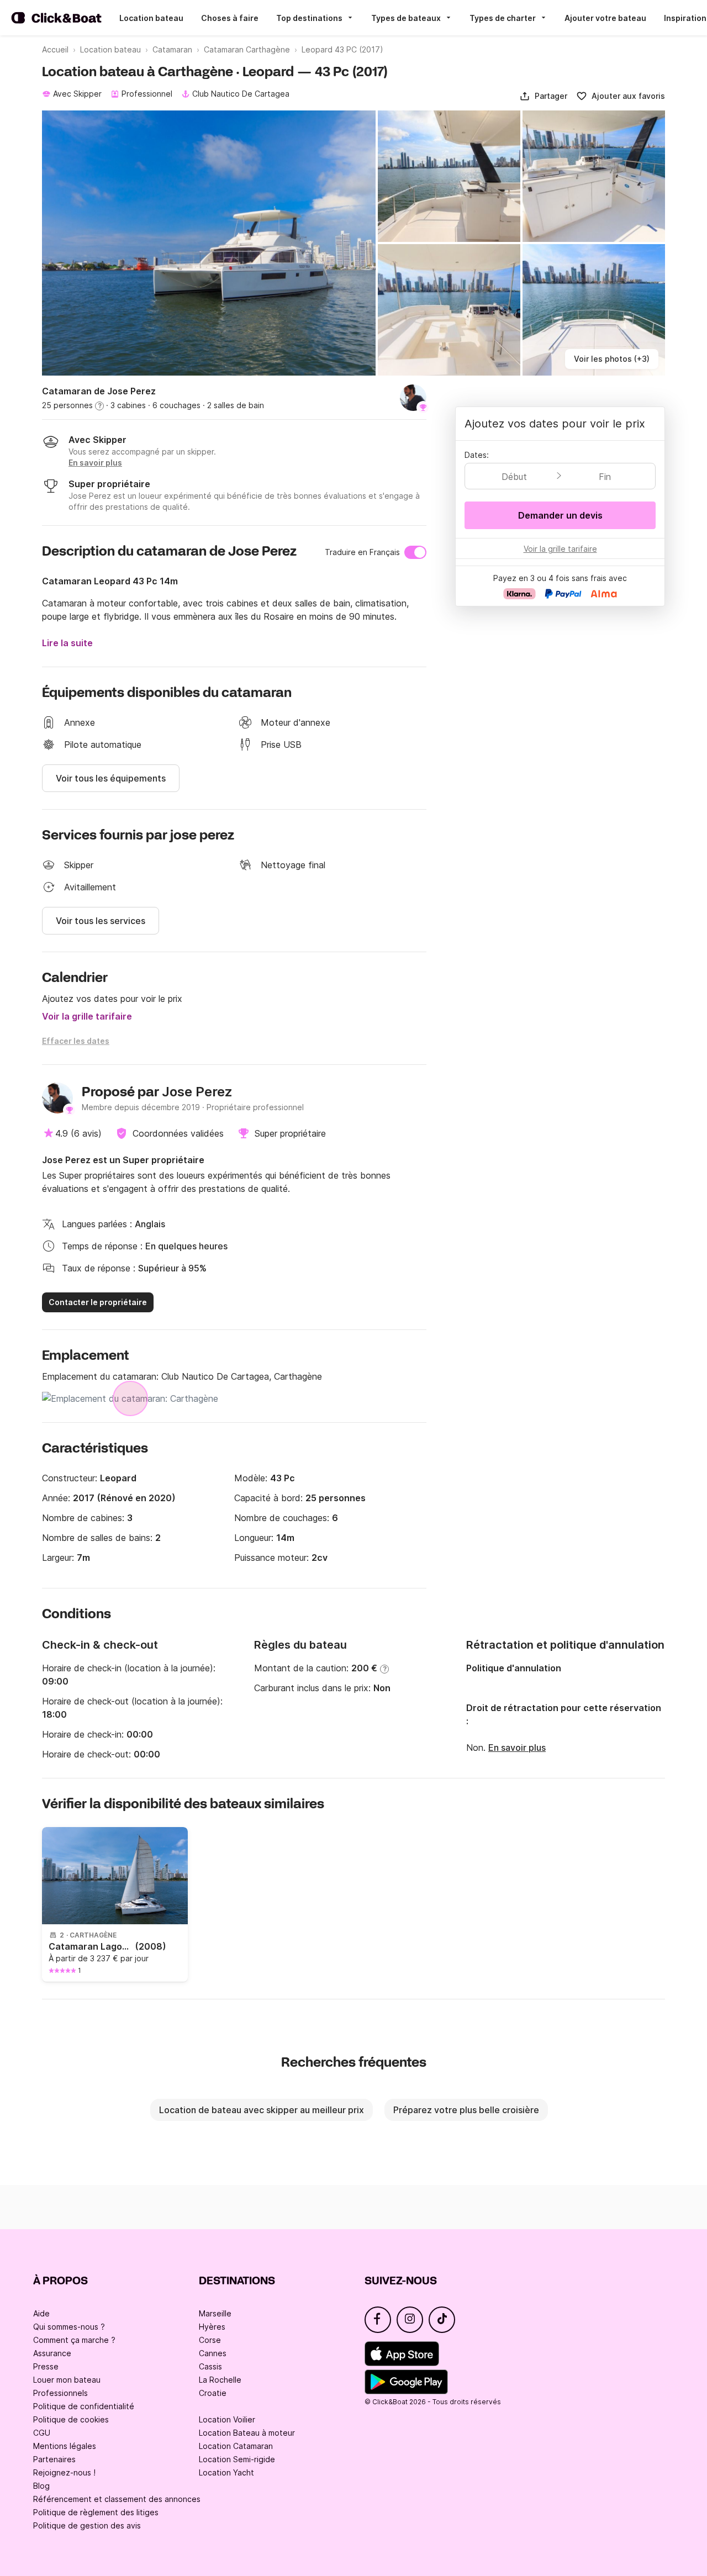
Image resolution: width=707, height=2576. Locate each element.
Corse (210, 2340)
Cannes (213, 2353)
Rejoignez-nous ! (64, 2472)
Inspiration (685, 18)
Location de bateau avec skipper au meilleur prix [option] (262, 2110)
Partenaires (54, 2459)
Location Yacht (226, 2472)
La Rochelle (220, 2380)
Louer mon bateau (67, 2380)
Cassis (210, 2366)
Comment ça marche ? (74, 2340)
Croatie (213, 2393)
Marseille (215, 2313)
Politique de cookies (71, 2419)
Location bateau (151, 18)
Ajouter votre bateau (605, 18)
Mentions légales (65, 2446)
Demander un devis (560, 515)
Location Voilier (227, 2419)
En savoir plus (517, 1748)
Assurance (52, 2353)
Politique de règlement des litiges (96, 2512)
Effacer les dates (76, 1041)
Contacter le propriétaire (98, 1302)
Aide (41, 2313)
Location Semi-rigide (237, 2459)
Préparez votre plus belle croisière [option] (466, 2110)
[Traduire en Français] (415, 552)
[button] (543, 96)
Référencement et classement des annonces (117, 2499)
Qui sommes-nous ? (69, 2327)
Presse (46, 2366)
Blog (41, 2486)
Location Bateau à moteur (247, 2433)
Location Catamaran (236, 2446)
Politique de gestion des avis (87, 2525)
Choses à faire (230, 18)
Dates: (477, 455)
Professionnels (60, 2393)
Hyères (212, 2327)
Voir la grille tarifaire (87, 1016)
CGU (42, 2433)
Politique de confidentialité (84, 2406)
